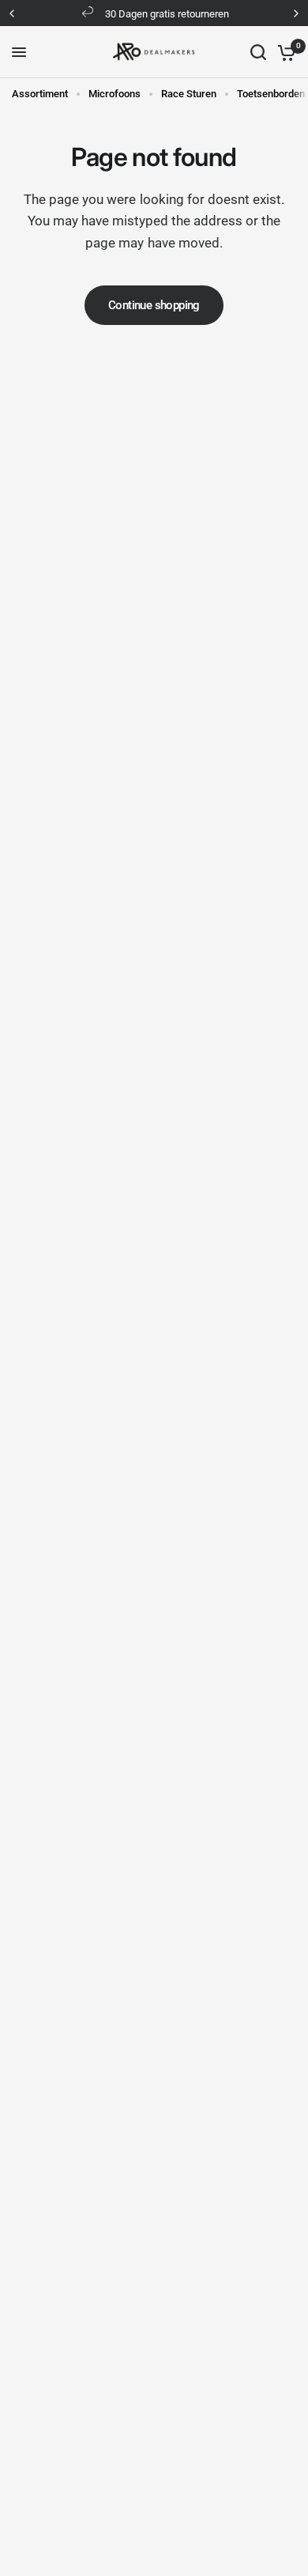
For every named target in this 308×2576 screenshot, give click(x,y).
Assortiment (40, 94)
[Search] (258, 52)
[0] (284, 52)
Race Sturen (189, 94)
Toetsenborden (271, 94)
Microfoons (115, 94)
